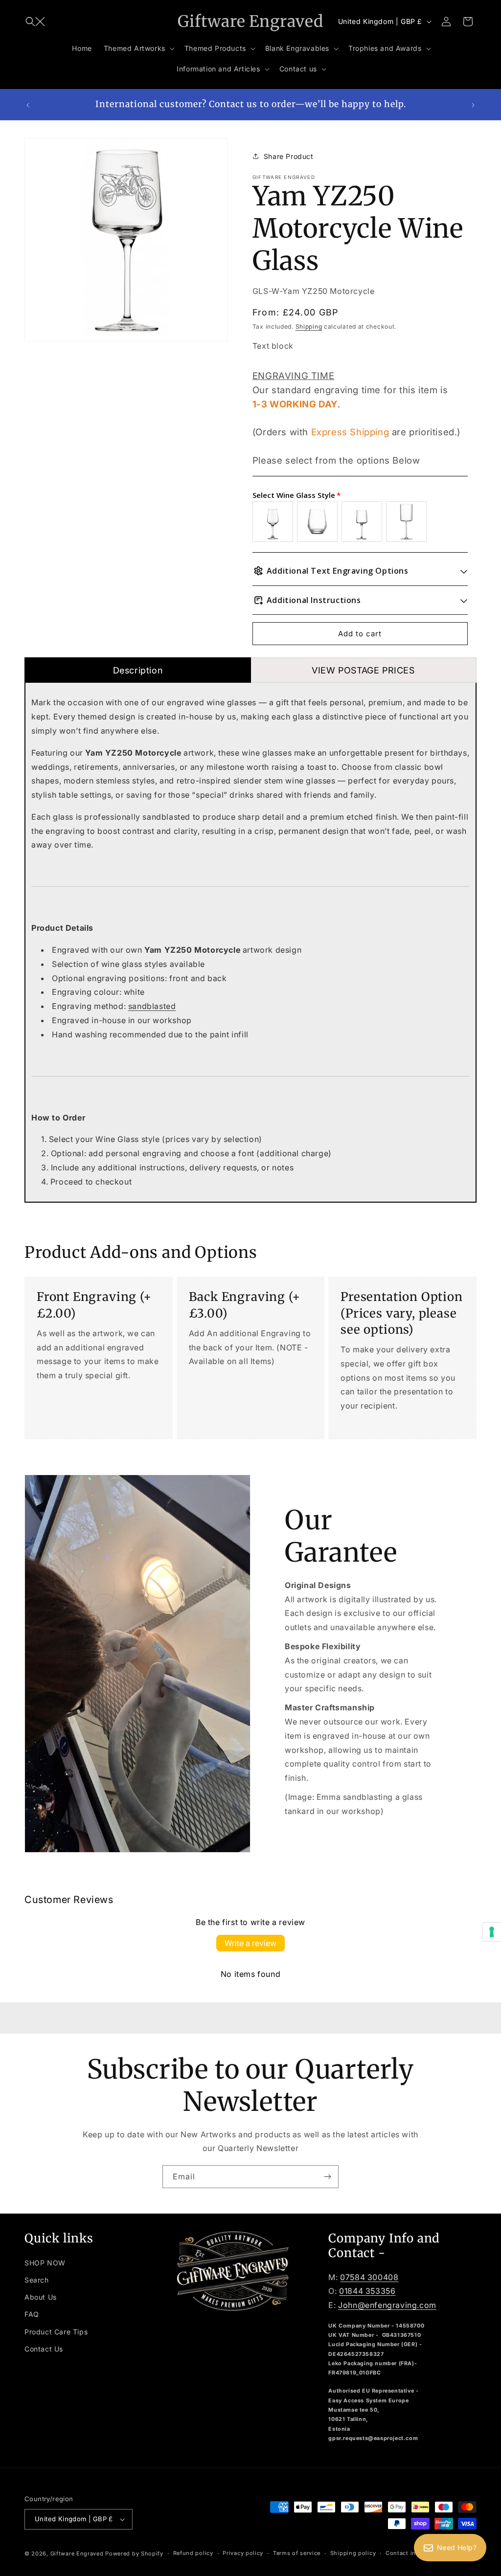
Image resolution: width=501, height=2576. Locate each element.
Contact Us (44, 2349)
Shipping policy (353, 2553)
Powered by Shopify (134, 2554)
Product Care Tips (56, 2332)
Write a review (250, 1943)
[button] (35, 22)
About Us (41, 2297)
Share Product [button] (289, 156)
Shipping (309, 326)
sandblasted (152, 1006)
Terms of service (297, 2553)
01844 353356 (367, 2291)
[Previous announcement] (28, 105)
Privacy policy (243, 2553)
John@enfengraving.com (387, 2305)
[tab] (138, 670)
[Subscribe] (327, 2177)
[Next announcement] (473, 105)
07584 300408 (369, 2277)
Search (37, 2280)
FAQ (32, 2314)
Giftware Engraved (77, 2554)
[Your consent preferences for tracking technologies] (492, 1932)
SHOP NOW (45, 2263)
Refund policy (193, 2553)
